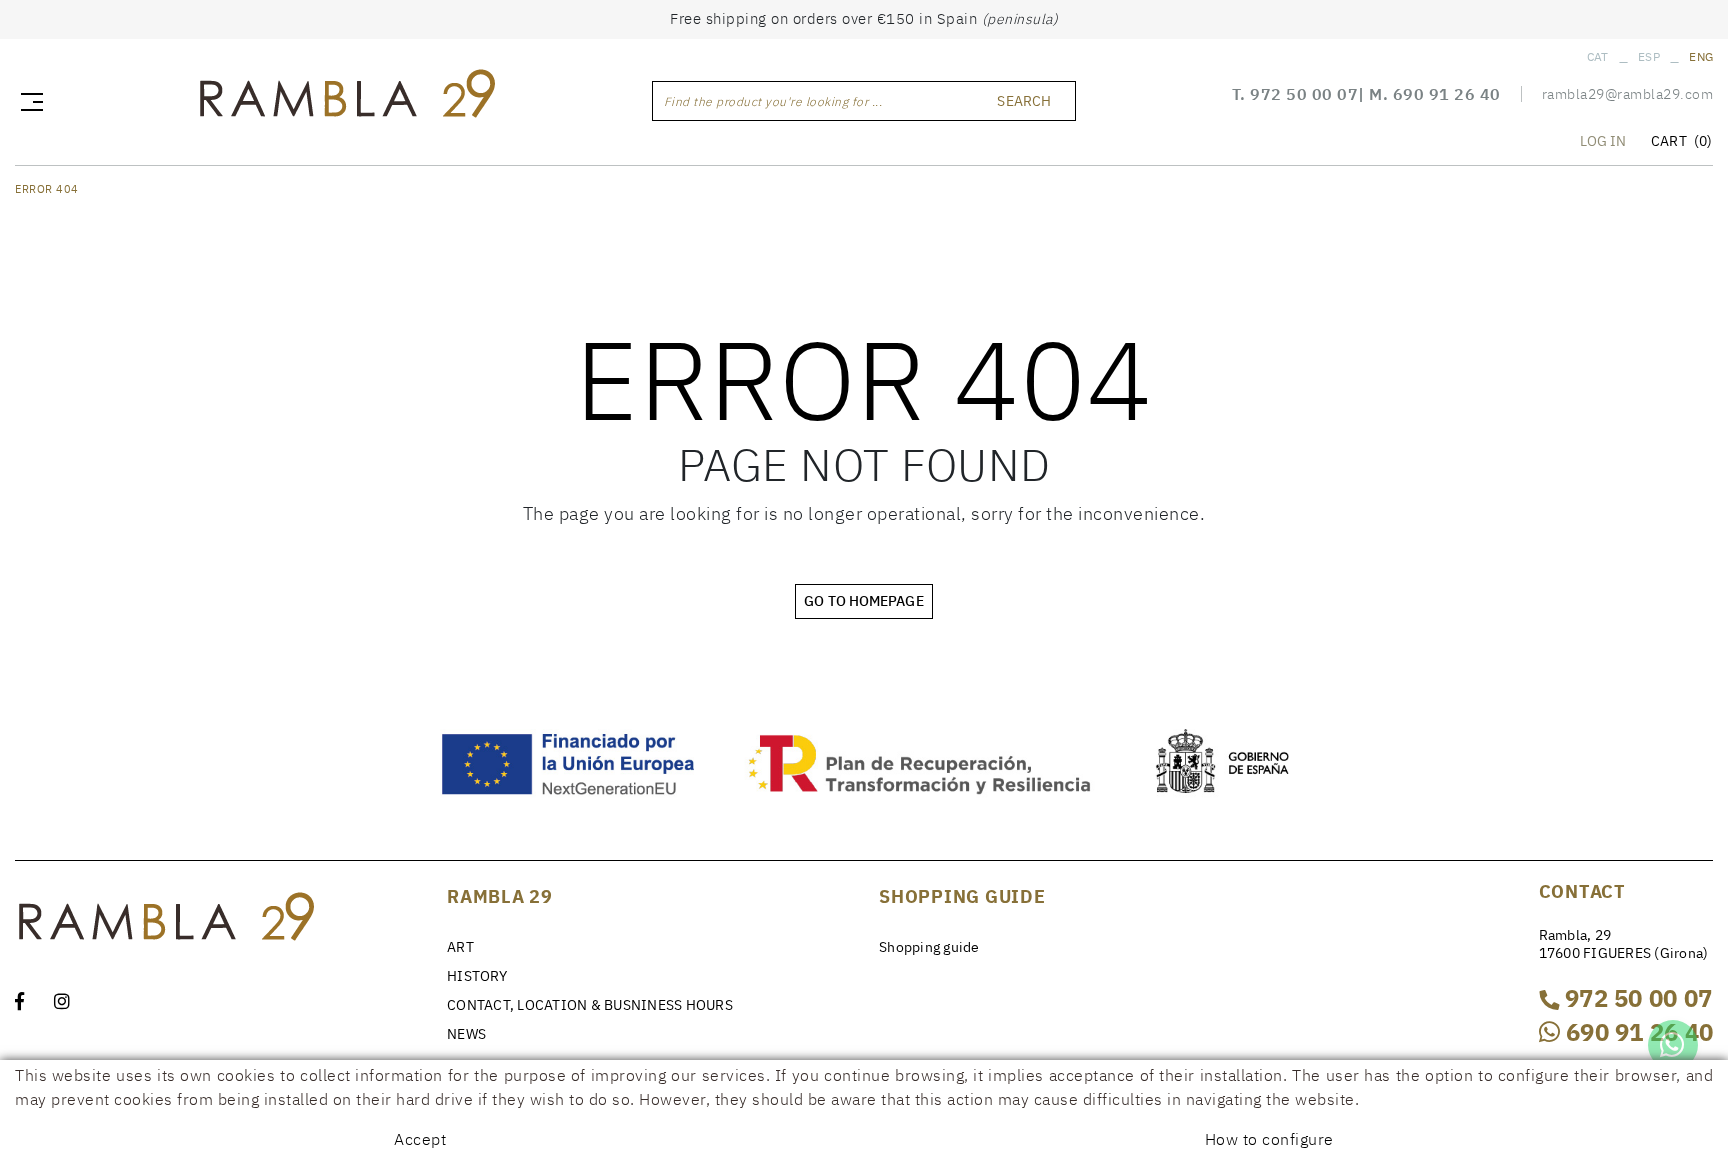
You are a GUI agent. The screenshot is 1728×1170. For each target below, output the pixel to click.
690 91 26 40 (1447, 94)
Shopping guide (929, 947)
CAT (1598, 56)
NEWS (466, 1034)
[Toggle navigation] (28, 101)
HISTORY (477, 976)
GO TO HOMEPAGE (863, 601)
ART (460, 947)
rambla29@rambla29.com (1628, 94)
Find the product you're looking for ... (773, 101)
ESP (1649, 56)
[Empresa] (346, 98)
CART (1681, 141)
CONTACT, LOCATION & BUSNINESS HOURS (590, 1005)
